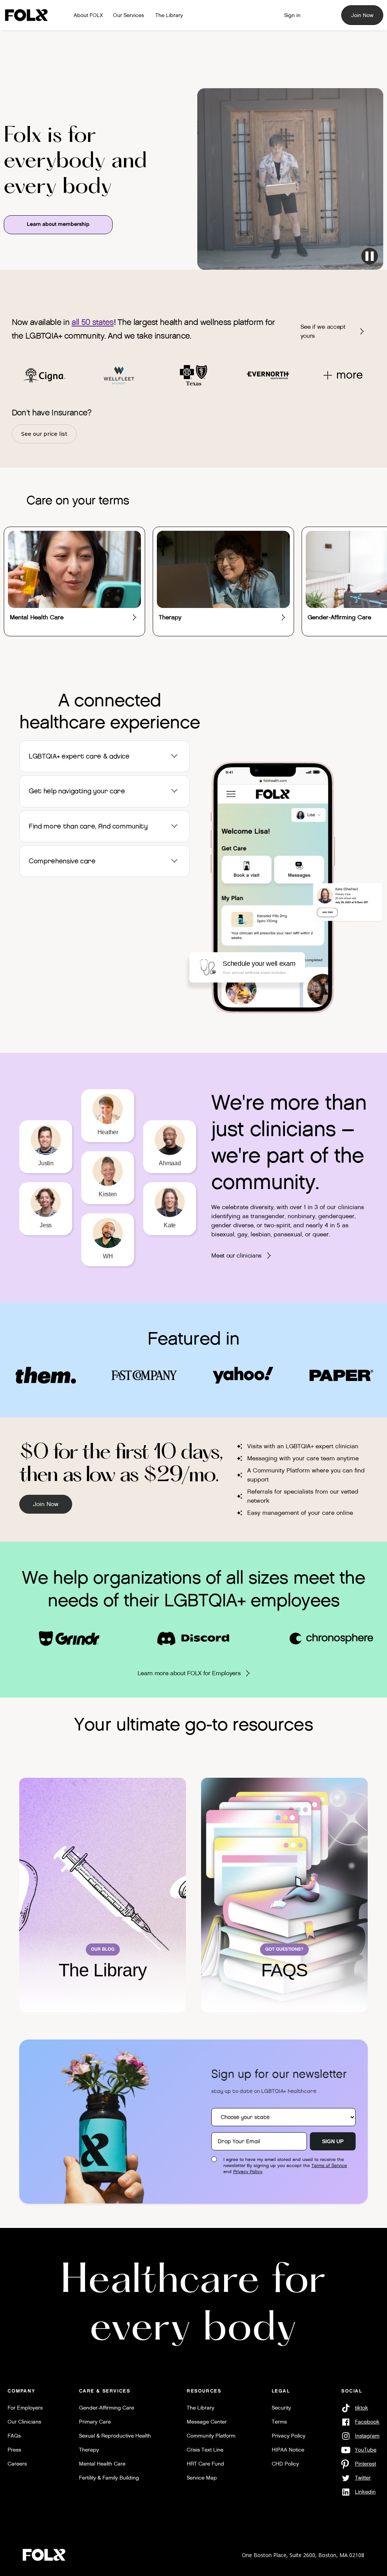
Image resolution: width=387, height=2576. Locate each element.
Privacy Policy (248, 2172)
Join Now (362, 15)
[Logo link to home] (29, 15)
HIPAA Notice (288, 2450)
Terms (279, 2422)
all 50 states (92, 322)
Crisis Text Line (205, 2450)
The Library (200, 2408)
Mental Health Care (102, 2464)
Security (281, 2408)
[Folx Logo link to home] (44, 2555)
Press (14, 2450)
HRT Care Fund (205, 2464)
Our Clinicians (24, 2422)
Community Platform (211, 2436)
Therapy (89, 2450)
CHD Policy (285, 2464)
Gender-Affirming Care (107, 2408)
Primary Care (95, 2422)
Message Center (207, 2422)
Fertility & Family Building (109, 2478)
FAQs (14, 2436)
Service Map (202, 2478)
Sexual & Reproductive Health (115, 2436)
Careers (17, 2464)
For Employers (25, 2408)
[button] (104, 756)
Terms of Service (329, 2166)
